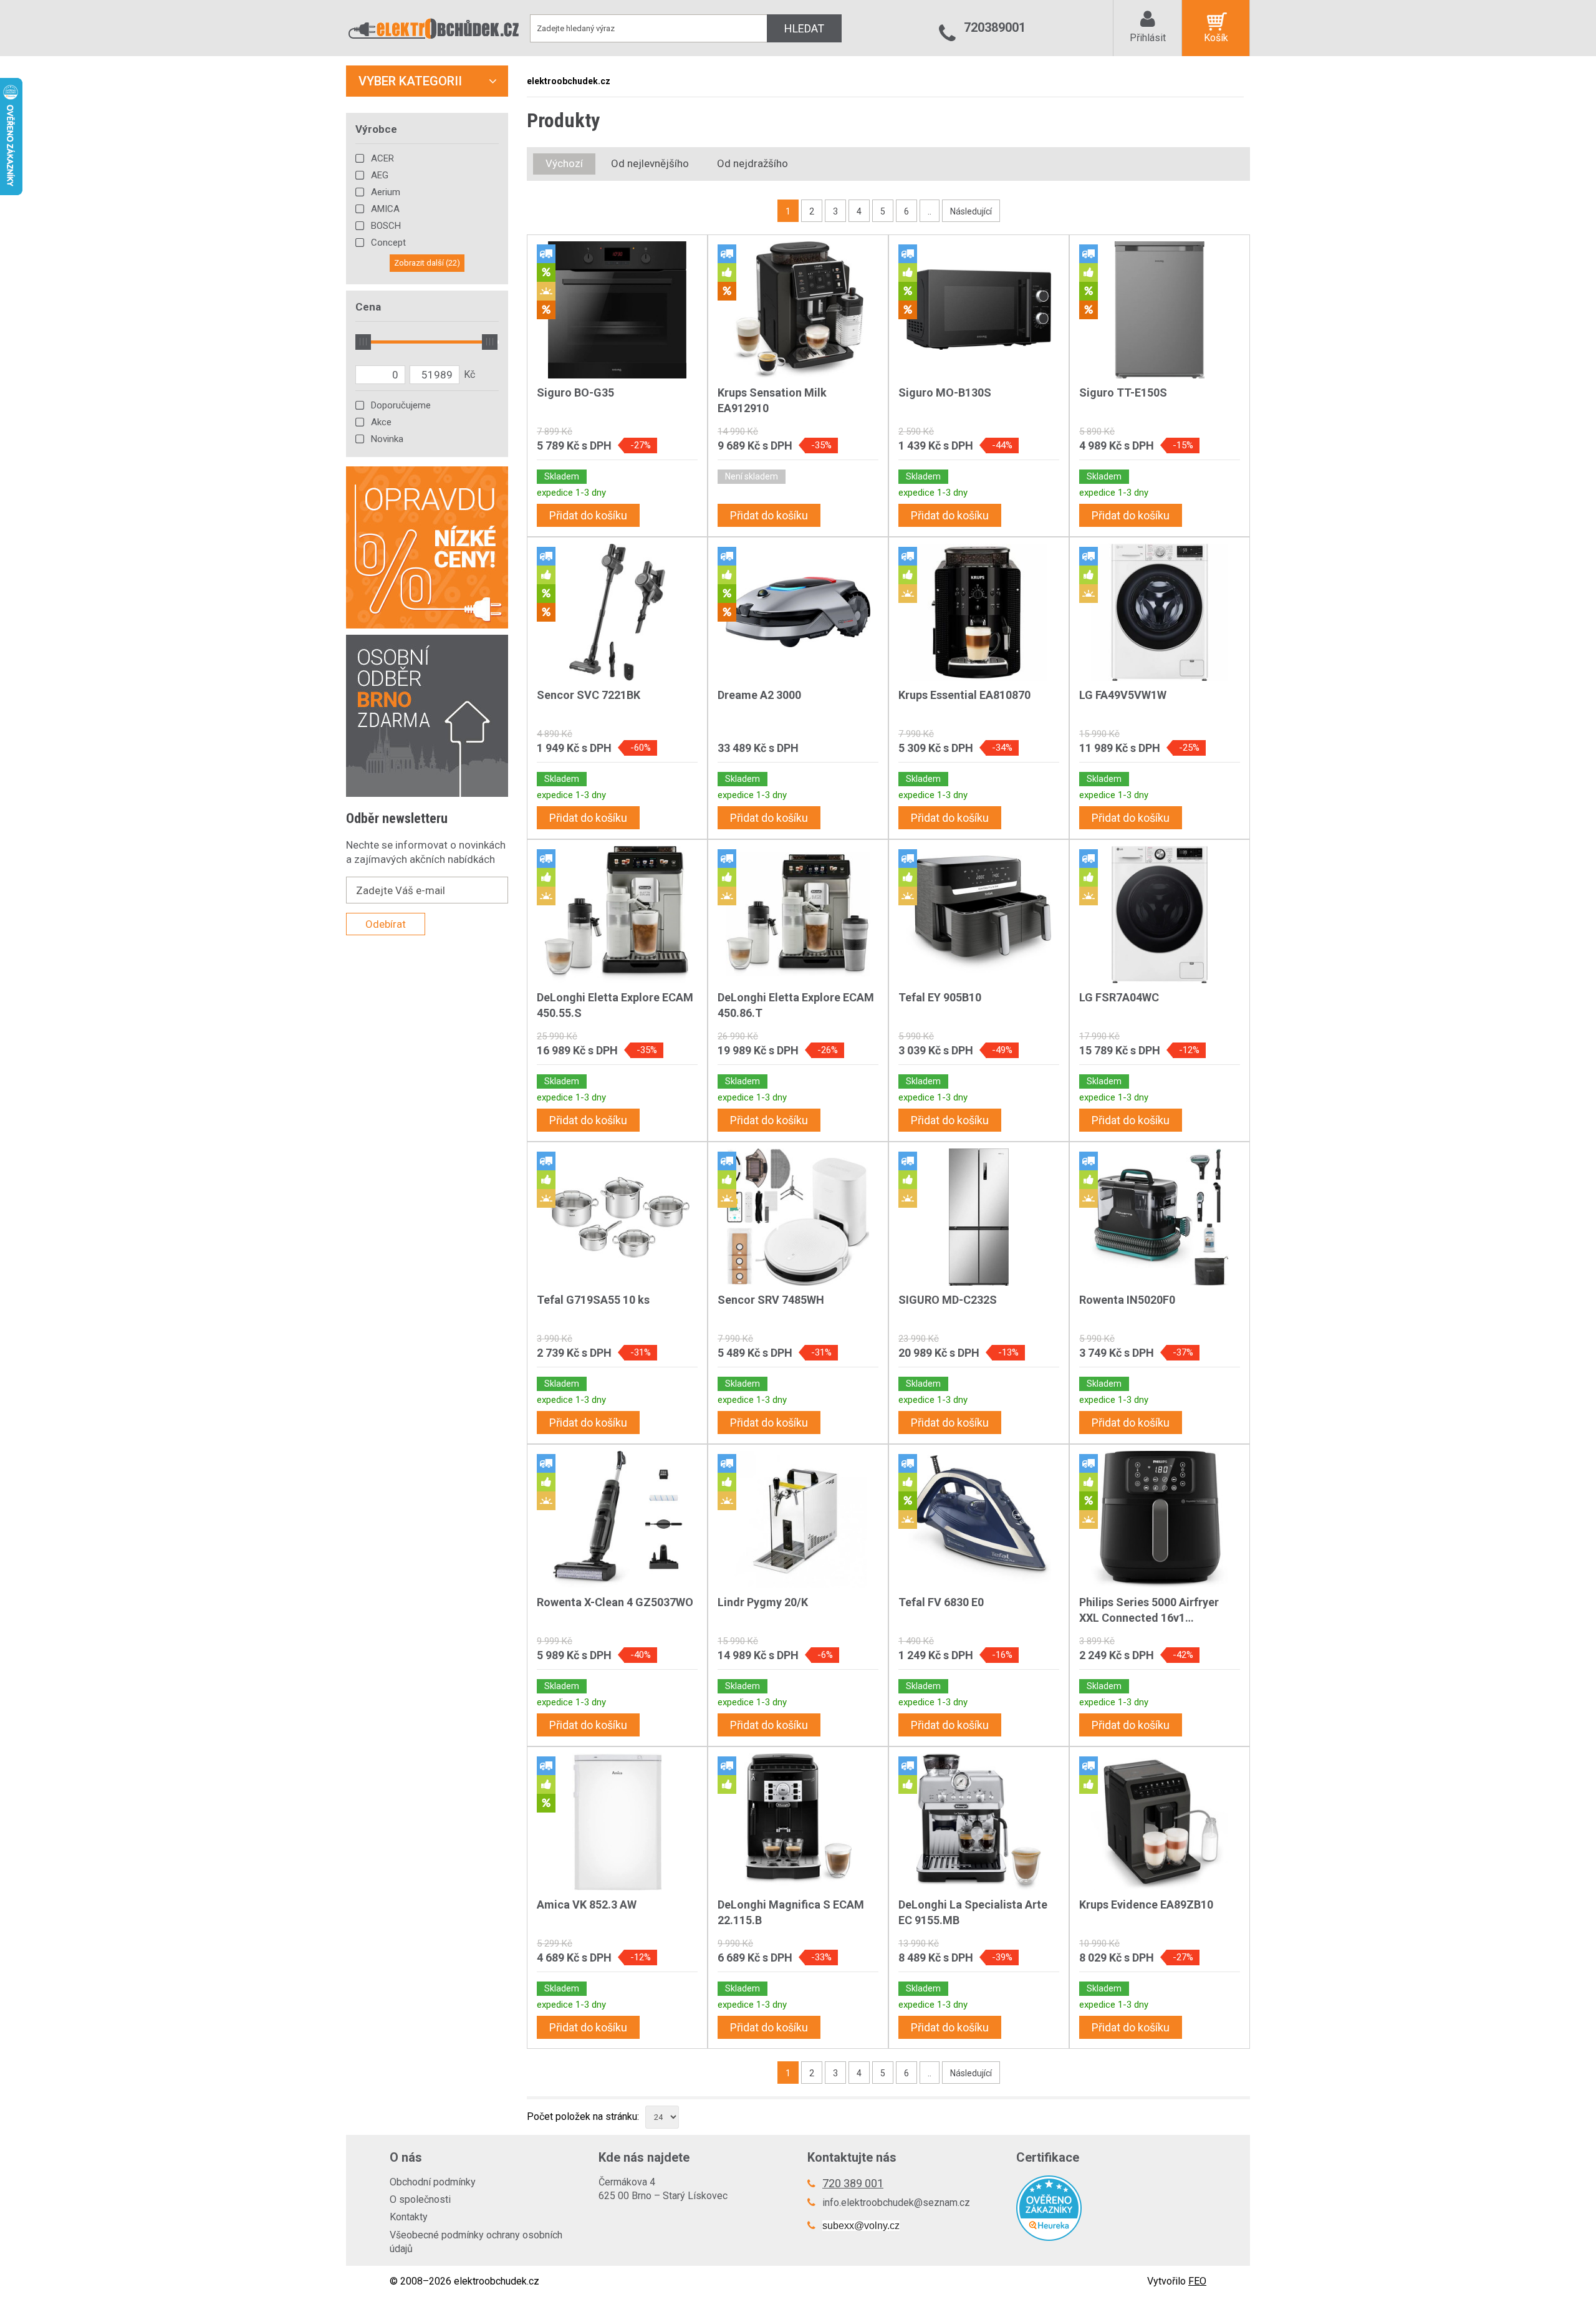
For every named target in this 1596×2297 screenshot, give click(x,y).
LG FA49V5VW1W (1123, 695)
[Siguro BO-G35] (617, 310)
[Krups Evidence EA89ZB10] (1160, 1822)
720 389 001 (853, 2183)
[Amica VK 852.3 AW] (617, 1822)
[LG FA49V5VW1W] (1160, 612)
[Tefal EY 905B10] (979, 915)
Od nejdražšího (752, 163)
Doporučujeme (401, 405)
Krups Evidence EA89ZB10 (1146, 1905)
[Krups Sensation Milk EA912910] (798, 310)
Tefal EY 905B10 (940, 997)
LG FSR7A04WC (1119, 997)
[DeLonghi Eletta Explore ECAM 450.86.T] (798, 915)
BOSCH (386, 226)
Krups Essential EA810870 (964, 695)
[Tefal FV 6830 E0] (979, 1519)
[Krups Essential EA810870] (979, 612)
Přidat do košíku (588, 515)
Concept (388, 243)
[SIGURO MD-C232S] (979, 1217)
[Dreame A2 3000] (798, 612)
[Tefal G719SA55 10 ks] (617, 1217)
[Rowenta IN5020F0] (1160, 1217)
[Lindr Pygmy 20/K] (798, 1519)
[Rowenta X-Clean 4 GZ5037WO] (617, 1519)
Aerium (386, 192)
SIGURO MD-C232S (948, 1300)
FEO (1197, 2281)
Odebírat (386, 924)
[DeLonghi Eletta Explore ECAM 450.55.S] (617, 915)
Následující (971, 211)
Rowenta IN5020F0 (1127, 1300)
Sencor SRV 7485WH (771, 1300)
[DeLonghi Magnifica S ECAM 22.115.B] (798, 1822)
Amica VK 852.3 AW (587, 1905)
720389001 (995, 27)
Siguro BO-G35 (575, 392)
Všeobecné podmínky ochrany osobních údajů (476, 2242)
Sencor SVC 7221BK (589, 695)
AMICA (385, 209)
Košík (1216, 38)
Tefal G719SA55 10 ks (593, 1300)
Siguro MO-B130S (945, 392)
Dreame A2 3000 (759, 695)
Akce (381, 422)
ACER (382, 158)
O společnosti (420, 2199)
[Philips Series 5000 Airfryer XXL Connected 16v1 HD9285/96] (1160, 1519)
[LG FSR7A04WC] (1160, 915)
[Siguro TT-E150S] (1160, 310)
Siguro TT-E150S (1123, 392)
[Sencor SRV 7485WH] (798, 1217)
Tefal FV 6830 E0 (941, 1602)
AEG (380, 175)
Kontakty (409, 2217)
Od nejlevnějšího (650, 163)
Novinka (387, 439)
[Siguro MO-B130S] (979, 310)
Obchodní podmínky (433, 2182)
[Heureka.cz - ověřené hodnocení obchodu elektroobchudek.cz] (1111, 2208)
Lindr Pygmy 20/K (763, 1602)
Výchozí (564, 163)
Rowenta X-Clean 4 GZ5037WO (615, 1602)
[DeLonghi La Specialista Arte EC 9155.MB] (979, 1822)
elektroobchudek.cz (569, 81)
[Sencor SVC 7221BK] (617, 612)
